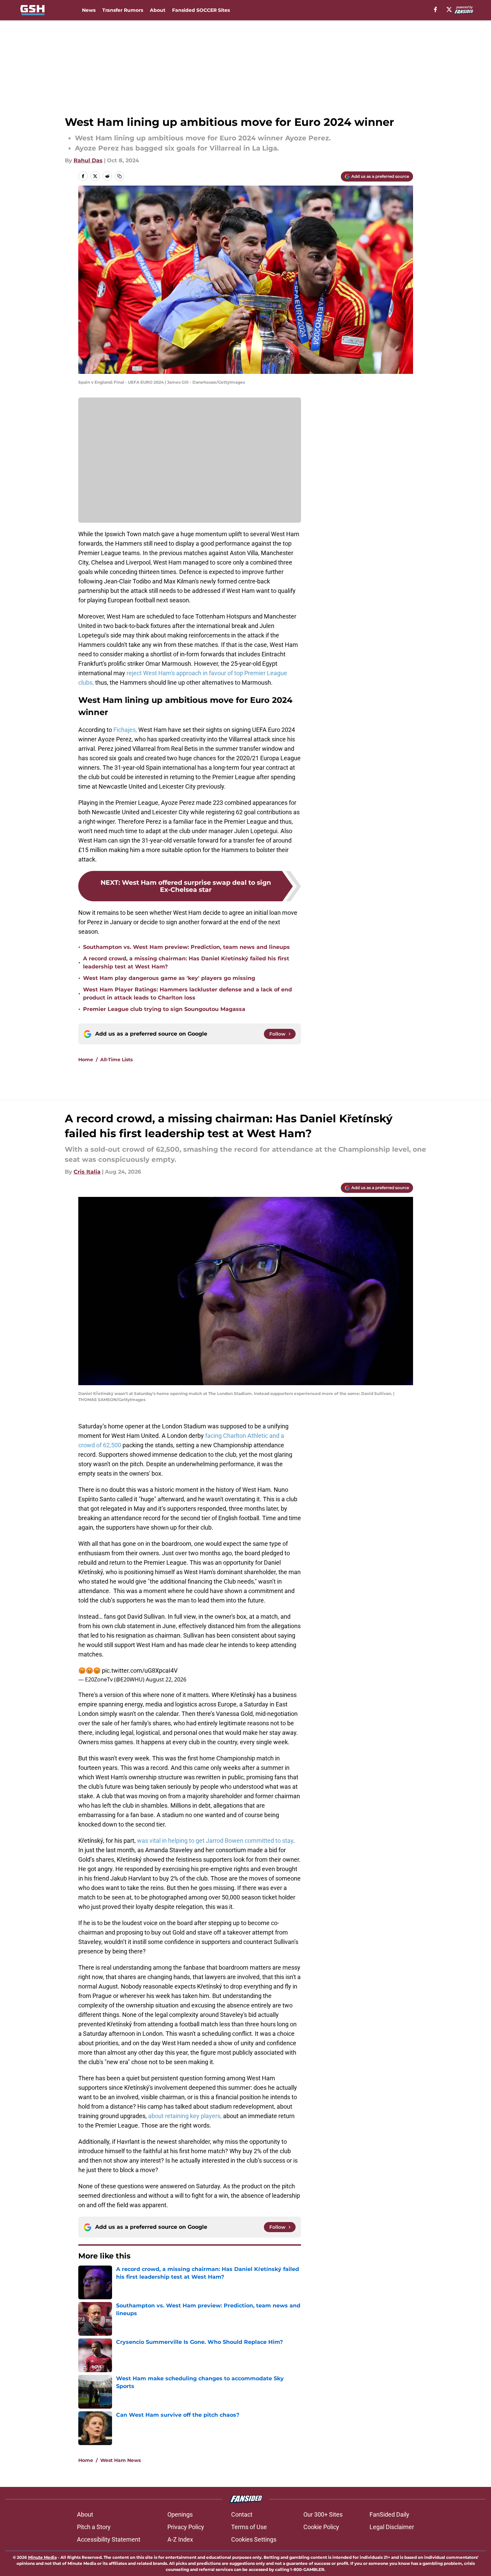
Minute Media (42, 2557)
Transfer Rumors (123, 10)
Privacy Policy (186, 2527)
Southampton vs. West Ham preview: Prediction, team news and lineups (186, 947)
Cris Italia (87, 1172)
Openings (180, 2514)
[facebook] (435, 9)
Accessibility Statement (109, 2539)
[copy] (119, 176)
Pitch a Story (94, 2527)
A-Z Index (180, 2539)
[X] (449, 9)
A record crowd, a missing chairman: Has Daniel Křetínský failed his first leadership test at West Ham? (186, 963)
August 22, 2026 (166, 1679)
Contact (242, 2514)
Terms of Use (249, 2527)
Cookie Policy (321, 2527)
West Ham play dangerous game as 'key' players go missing (169, 978)
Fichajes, (125, 730)
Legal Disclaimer (392, 2527)
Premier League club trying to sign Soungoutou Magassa (164, 1009)
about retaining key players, (185, 2116)
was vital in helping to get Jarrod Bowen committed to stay (215, 1841)
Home (86, 1060)
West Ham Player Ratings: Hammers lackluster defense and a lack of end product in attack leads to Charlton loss (187, 994)
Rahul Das (88, 160)
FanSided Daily (389, 2514)
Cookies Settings (254, 2539)
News (89, 10)
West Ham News (120, 2460)
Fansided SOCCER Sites (201, 10)
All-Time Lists (116, 1060)
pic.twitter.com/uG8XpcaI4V (140, 1670)
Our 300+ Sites (323, 2514)
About (158, 10)
